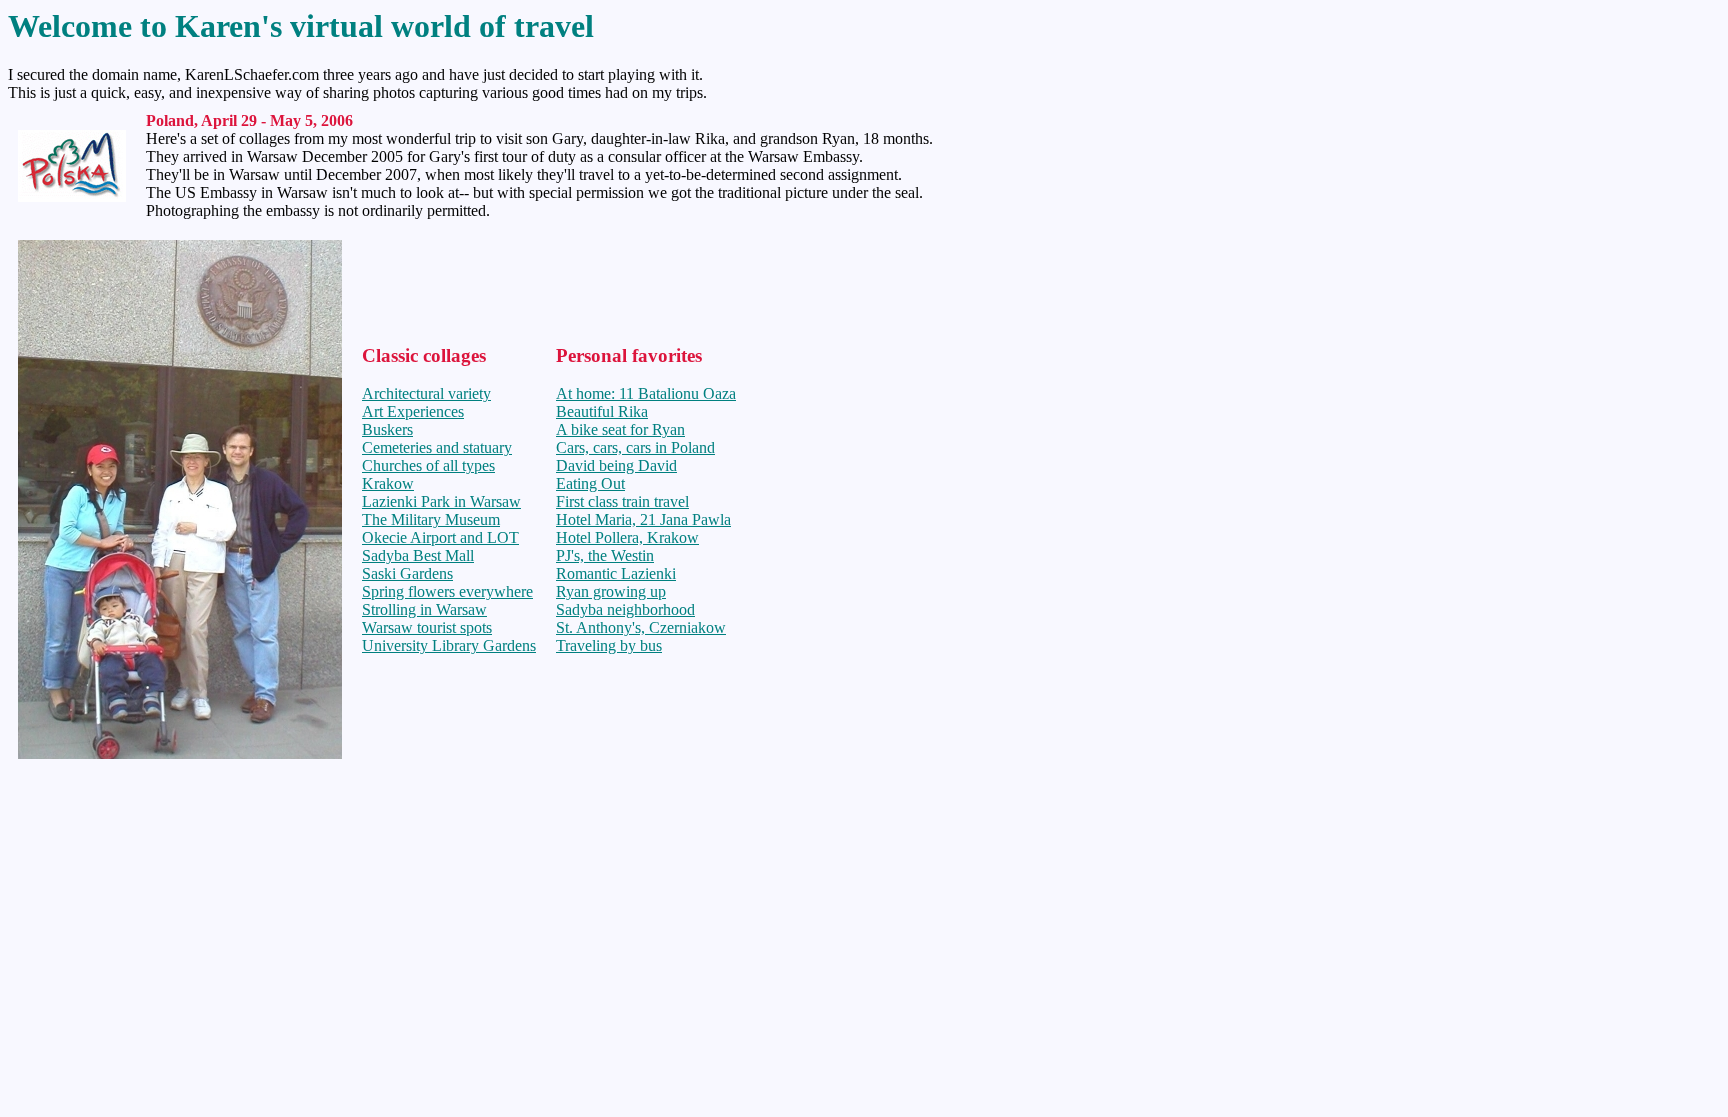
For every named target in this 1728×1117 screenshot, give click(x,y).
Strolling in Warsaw (424, 609)
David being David (616, 465)
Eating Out (590, 483)
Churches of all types (428, 465)
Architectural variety (426, 393)
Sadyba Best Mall (418, 555)
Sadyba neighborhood (625, 609)
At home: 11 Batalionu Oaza (646, 393)
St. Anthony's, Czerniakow (641, 627)
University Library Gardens (449, 645)
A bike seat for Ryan (620, 429)
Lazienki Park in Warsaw (441, 501)
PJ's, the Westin (605, 555)
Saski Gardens (407, 573)
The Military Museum (431, 519)
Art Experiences (413, 411)
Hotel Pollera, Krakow (627, 537)
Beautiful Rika (602, 411)
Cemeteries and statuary (437, 447)
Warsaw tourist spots (427, 627)
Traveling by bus (609, 645)
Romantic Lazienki (616, 573)
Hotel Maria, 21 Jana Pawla (643, 519)
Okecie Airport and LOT (440, 537)
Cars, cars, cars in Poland (635, 447)
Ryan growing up (611, 591)
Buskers (387, 429)
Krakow (388, 483)
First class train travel (622, 501)
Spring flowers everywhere (447, 591)
